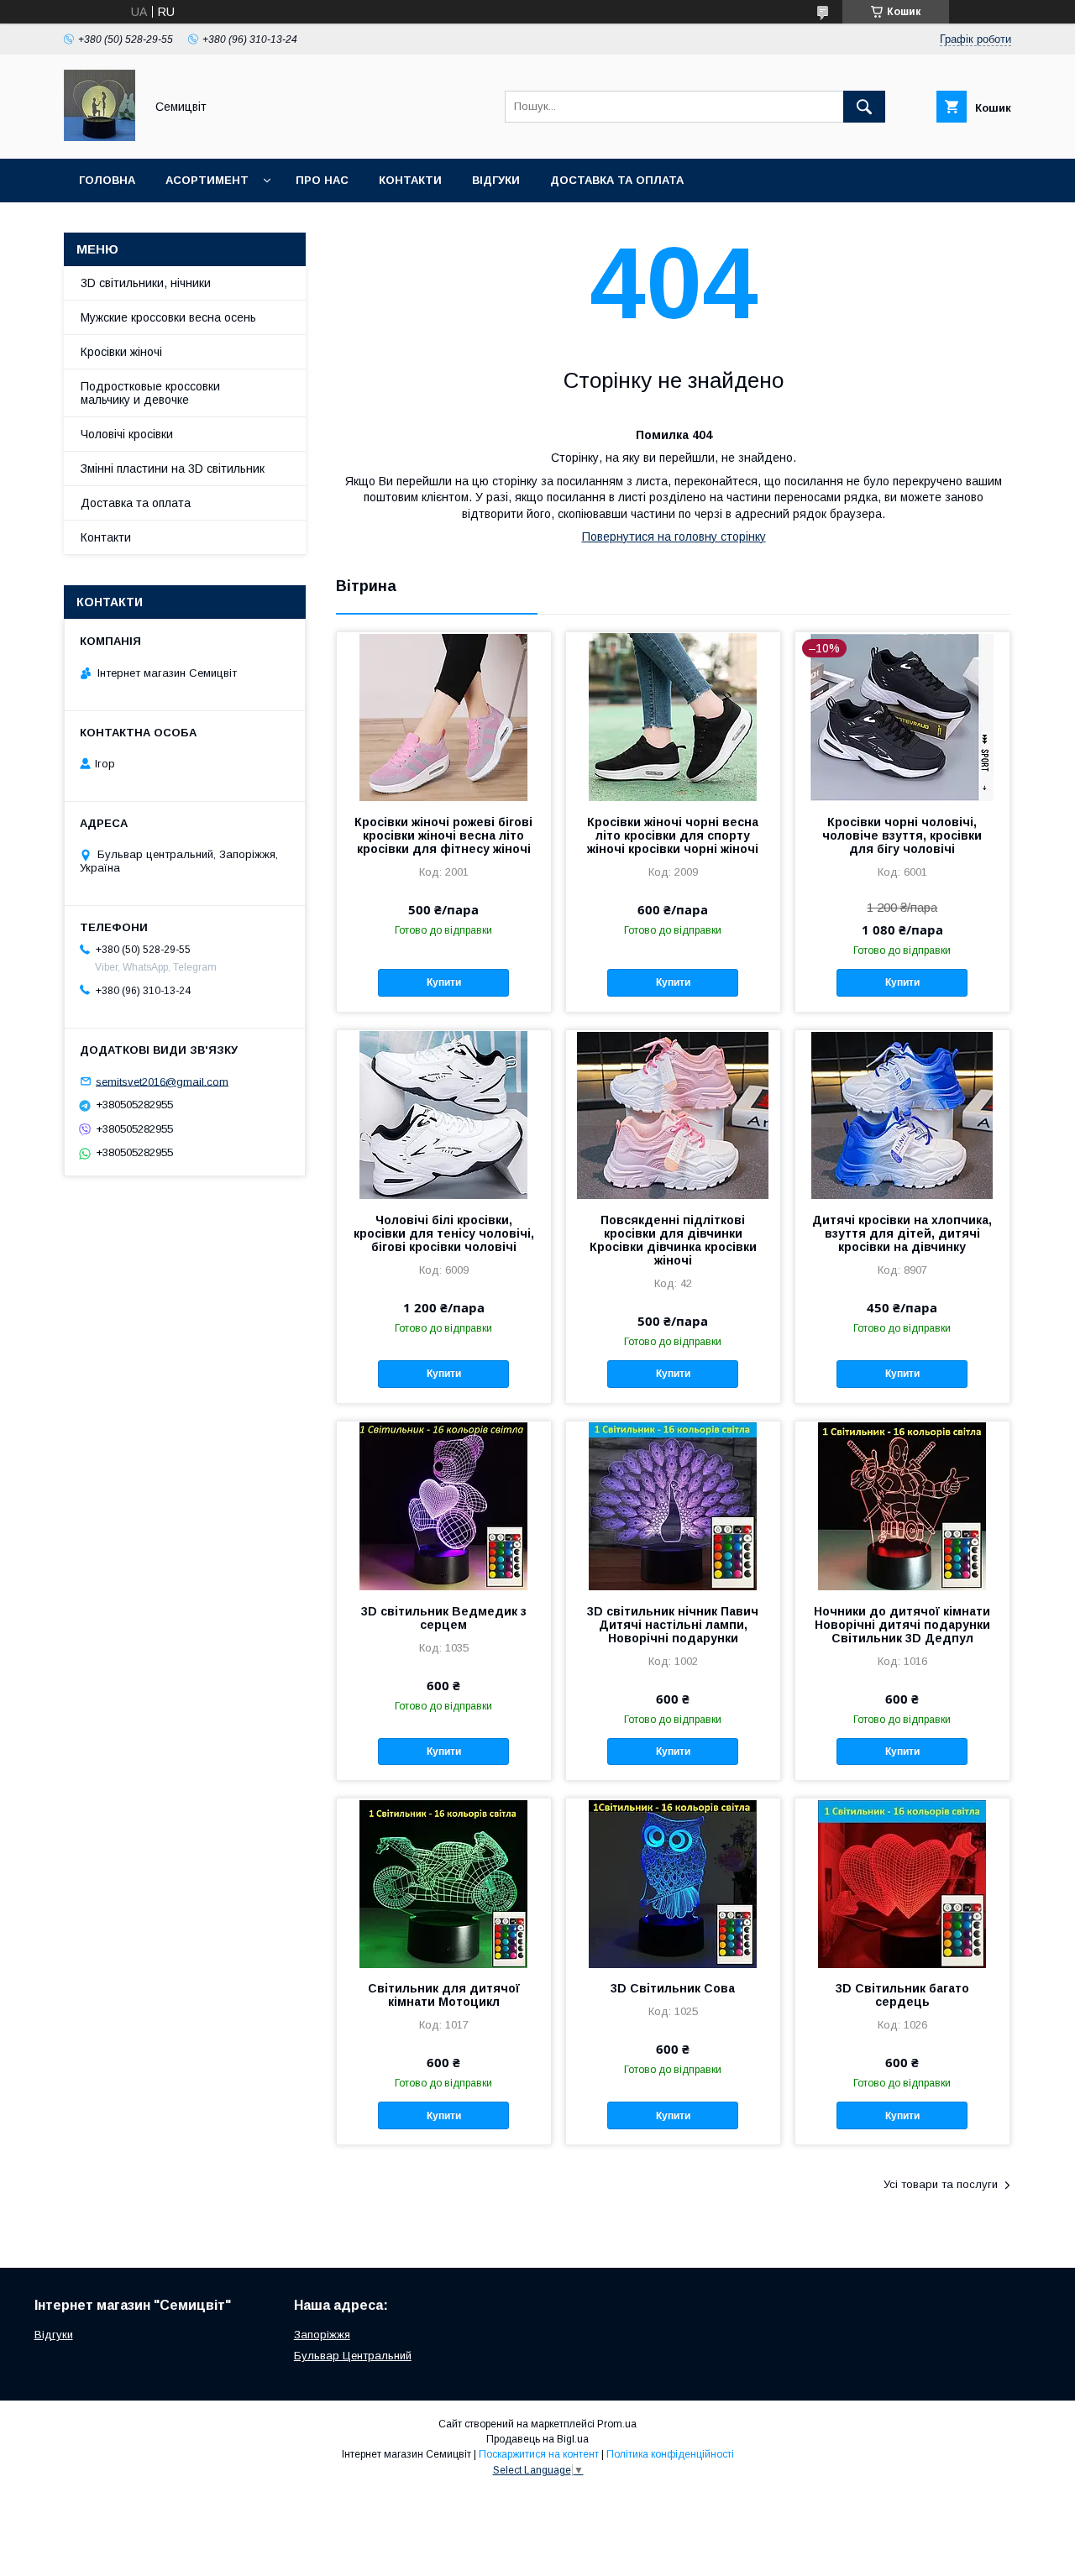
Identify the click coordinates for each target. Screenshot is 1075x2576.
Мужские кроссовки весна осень (168, 317)
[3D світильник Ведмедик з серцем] (444, 1505)
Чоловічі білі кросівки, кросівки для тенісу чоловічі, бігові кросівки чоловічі (444, 1233)
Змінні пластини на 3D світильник (173, 469)
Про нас (322, 180)
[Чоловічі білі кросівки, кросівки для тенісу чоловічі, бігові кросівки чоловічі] (444, 1114)
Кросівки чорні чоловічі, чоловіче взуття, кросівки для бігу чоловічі (902, 835)
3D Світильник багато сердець (902, 1995)
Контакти (410, 180)
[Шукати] (864, 107)
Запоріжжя (322, 2335)
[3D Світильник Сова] (673, 1882)
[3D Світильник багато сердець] (902, 1882)
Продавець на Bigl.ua (537, 2439)
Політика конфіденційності (670, 2454)
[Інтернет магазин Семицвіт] (100, 137)
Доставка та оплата (617, 180)
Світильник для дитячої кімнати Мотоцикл (444, 1995)
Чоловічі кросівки (127, 434)
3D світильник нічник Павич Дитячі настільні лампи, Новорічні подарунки (673, 1625)
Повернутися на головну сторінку (674, 537)
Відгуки (496, 180)
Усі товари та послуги (941, 2184)
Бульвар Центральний (353, 2356)
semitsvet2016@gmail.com (162, 1081)
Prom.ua (617, 2424)
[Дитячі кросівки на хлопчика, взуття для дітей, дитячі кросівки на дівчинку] (902, 1114)
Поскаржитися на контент (539, 2454)
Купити (444, 982)
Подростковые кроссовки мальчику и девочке (150, 393)
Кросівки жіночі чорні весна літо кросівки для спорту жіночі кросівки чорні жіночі (673, 835)
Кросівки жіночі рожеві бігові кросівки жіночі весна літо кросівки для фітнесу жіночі (443, 835)
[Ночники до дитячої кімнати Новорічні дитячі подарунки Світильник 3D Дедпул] (902, 1505)
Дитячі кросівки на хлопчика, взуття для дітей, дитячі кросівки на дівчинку (902, 1233)
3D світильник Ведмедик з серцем (444, 1618)
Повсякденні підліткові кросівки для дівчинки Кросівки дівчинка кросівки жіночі (673, 1240)
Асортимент (207, 180)
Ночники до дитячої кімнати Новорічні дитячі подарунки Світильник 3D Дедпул (902, 1625)
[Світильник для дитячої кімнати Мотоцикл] (444, 1882)
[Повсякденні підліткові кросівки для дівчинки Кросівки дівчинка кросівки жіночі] (673, 1114)
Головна (107, 180)
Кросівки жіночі (121, 352)
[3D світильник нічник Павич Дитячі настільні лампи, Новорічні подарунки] (673, 1505)
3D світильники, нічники (146, 283)
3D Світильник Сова (673, 1988)
